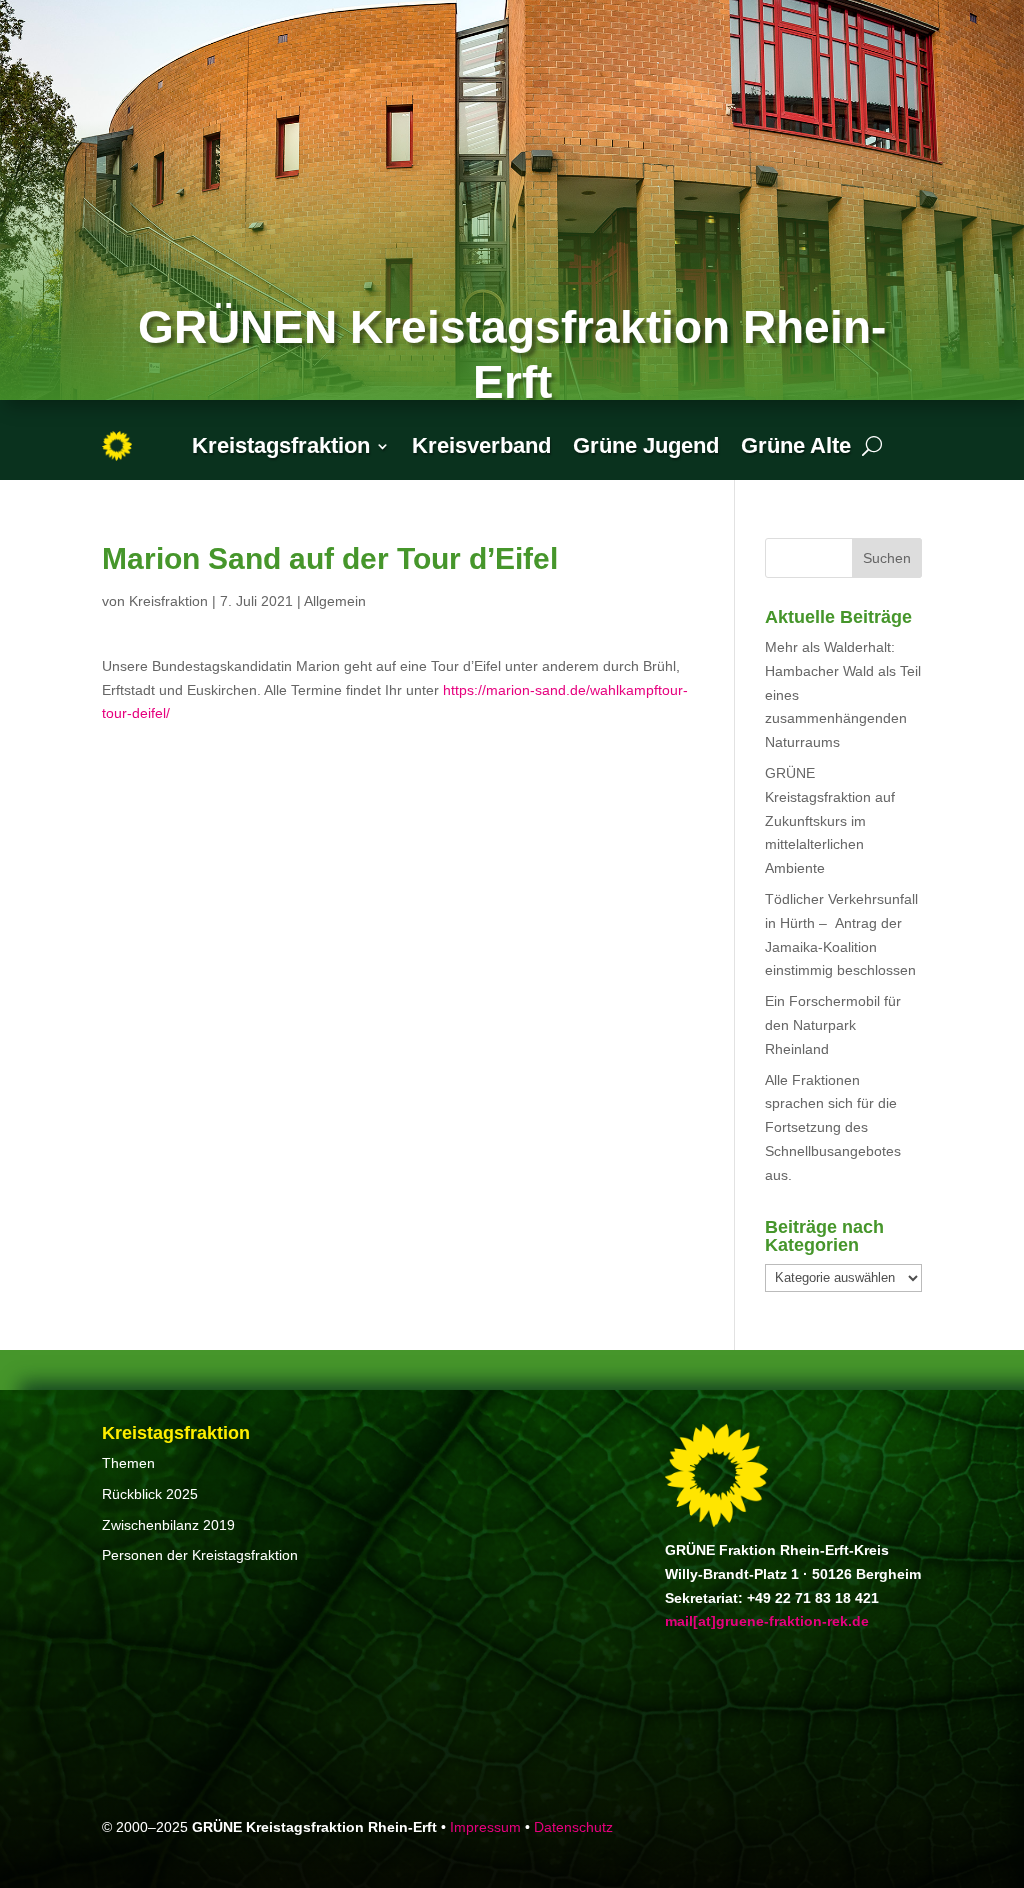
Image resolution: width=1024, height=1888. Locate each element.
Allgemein (335, 601)
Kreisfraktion (168, 601)
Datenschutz (573, 1827)
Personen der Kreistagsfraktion (200, 1555)
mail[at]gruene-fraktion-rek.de (767, 1621)
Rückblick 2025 (150, 1494)
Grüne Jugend (646, 445)
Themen (128, 1463)
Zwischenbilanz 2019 (168, 1525)
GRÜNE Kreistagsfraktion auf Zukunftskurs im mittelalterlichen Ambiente (830, 820)
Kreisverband (481, 445)
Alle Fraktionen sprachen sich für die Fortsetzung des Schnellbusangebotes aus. (833, 1127)
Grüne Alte (796, 445)
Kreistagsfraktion (281, 445)
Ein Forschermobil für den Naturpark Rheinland (833, 1025)
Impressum (485, 1827)
